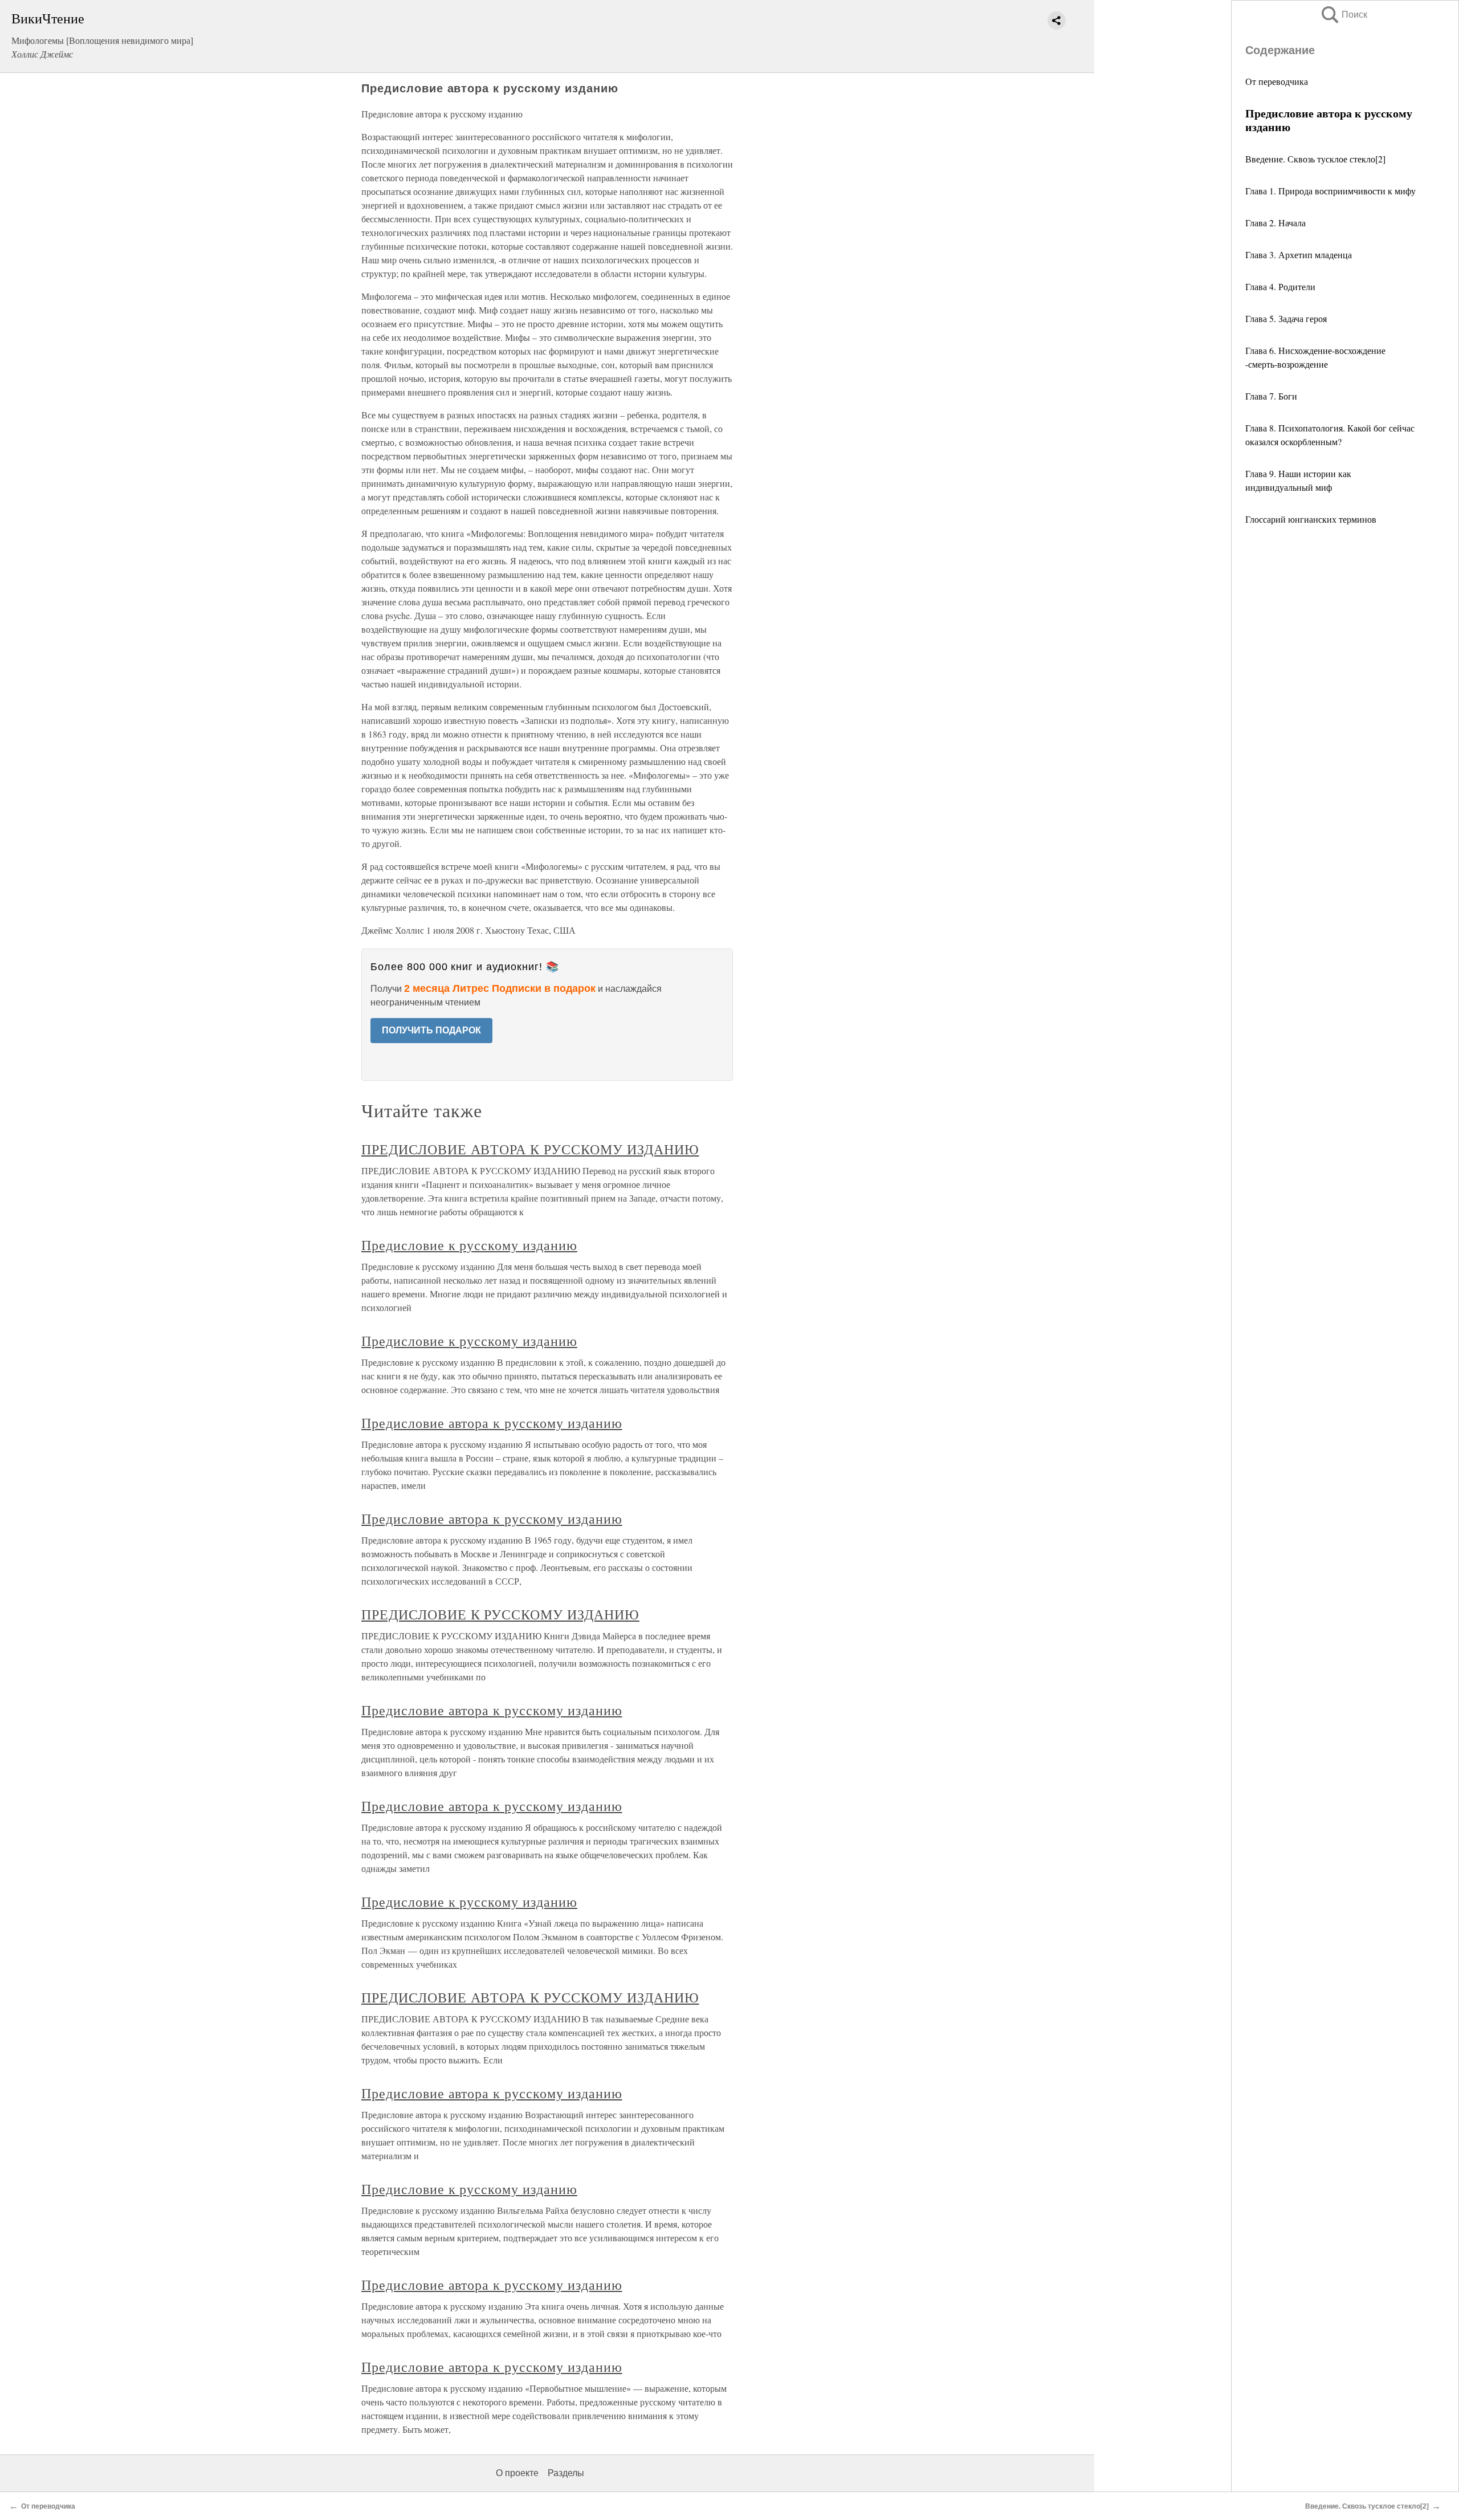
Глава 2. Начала (1275, 223)
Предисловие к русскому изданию (469, 1245)
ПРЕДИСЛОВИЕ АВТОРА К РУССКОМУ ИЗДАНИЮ (530, 1149)
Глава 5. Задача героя (1286, 318)
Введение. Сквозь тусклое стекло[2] (1315, 159)
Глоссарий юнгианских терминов (1311, 519)
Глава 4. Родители (1280, 286)
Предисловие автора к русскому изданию (492, 1423)
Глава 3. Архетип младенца (1299, 255)
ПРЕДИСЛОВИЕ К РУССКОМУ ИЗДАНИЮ (500, 1614)
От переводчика (1277, 81)
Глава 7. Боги (1271, 396)
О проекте (517, 2473)
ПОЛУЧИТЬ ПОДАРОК (431, 1030)
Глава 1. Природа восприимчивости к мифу (1330, 191)
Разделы (566, 2473)
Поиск (1343, 15)
